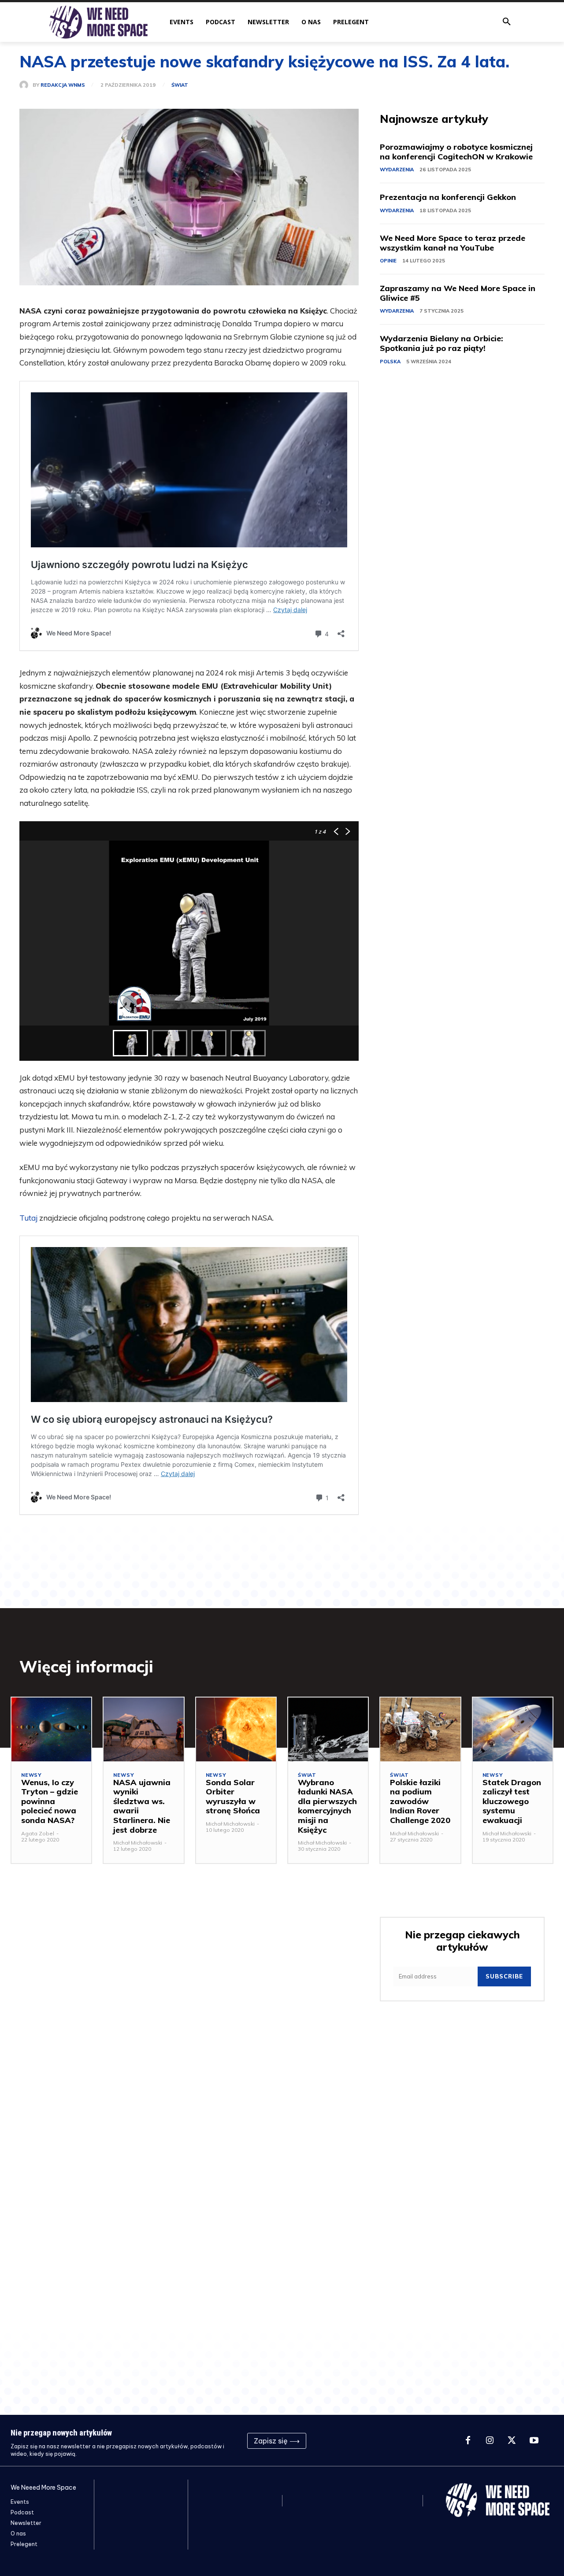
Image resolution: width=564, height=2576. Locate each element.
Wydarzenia (397, 170)
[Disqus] (189, 2022)
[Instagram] (490, 2441)
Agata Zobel (38, 1833)
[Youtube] (534, 2441)
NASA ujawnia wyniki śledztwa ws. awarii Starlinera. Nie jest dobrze (142, 1806)
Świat (180, 85)
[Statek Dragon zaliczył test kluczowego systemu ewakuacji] (513, 1729)
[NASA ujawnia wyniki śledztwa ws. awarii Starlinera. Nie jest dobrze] (143, 1729)
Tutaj (28, 1218)
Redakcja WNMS (63, 85)
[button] (507, 22)
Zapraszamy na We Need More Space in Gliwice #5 (458, 293)
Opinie (388, 261)
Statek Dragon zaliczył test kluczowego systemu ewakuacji (512, 1801)
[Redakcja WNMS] (26, 85)
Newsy (31, 1775)
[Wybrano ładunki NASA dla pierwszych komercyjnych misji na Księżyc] (328, 1729)
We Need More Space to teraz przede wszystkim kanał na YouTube (453, 243)
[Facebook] (468, 2441)
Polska (390, 362)
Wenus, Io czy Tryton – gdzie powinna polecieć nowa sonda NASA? (50, 1801)
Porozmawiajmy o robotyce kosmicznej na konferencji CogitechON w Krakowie (456, 152)
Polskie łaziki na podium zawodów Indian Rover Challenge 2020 (420, 1801)
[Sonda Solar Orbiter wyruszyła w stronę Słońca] (236, 1729)
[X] (512, 2441)
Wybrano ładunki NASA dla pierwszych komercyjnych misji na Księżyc (327, 1806)
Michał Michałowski (138, 1843)
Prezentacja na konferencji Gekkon (448, 197)
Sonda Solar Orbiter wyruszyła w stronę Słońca (233, 1797)
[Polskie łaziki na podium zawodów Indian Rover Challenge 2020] (420, 1729)
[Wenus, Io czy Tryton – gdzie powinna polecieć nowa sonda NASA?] (51, 1729)
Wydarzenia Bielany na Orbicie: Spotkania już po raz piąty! (442, 343)
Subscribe (504, 1976)
